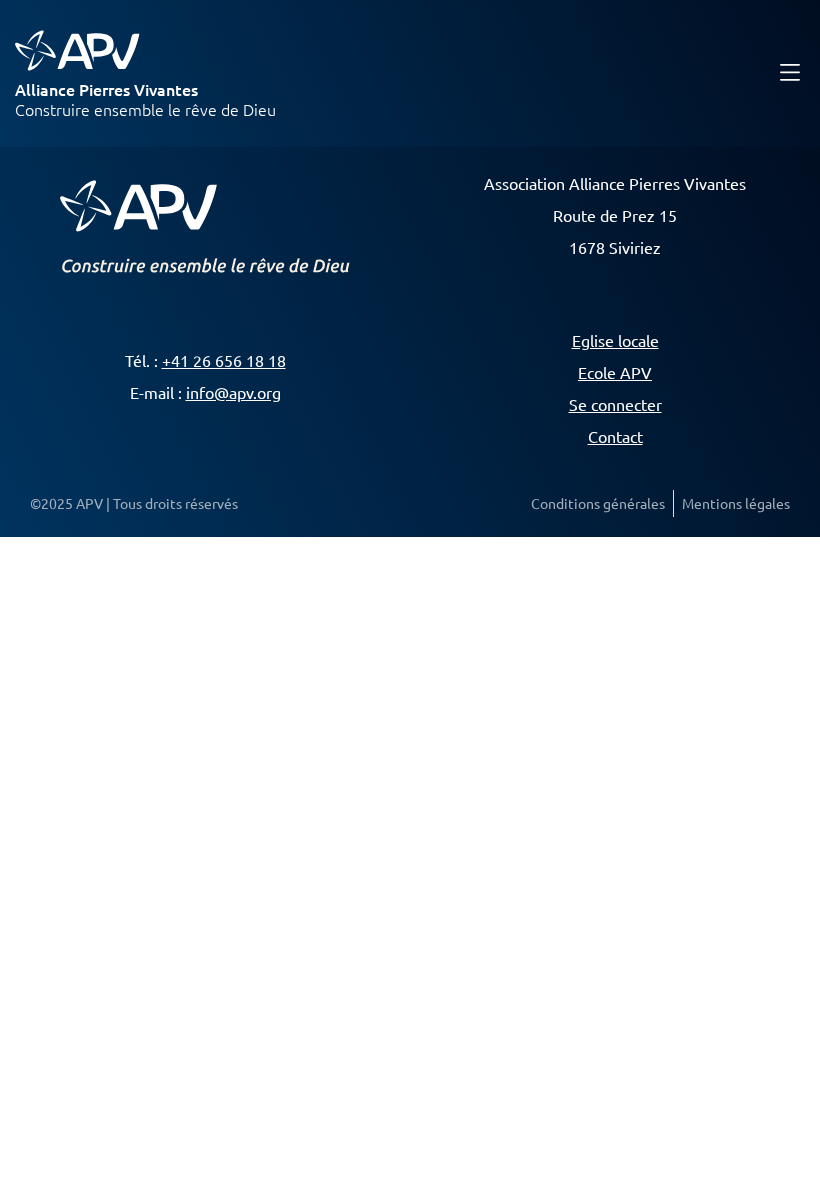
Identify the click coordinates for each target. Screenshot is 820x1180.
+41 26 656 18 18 (224, 360)
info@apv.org (233, 392)
